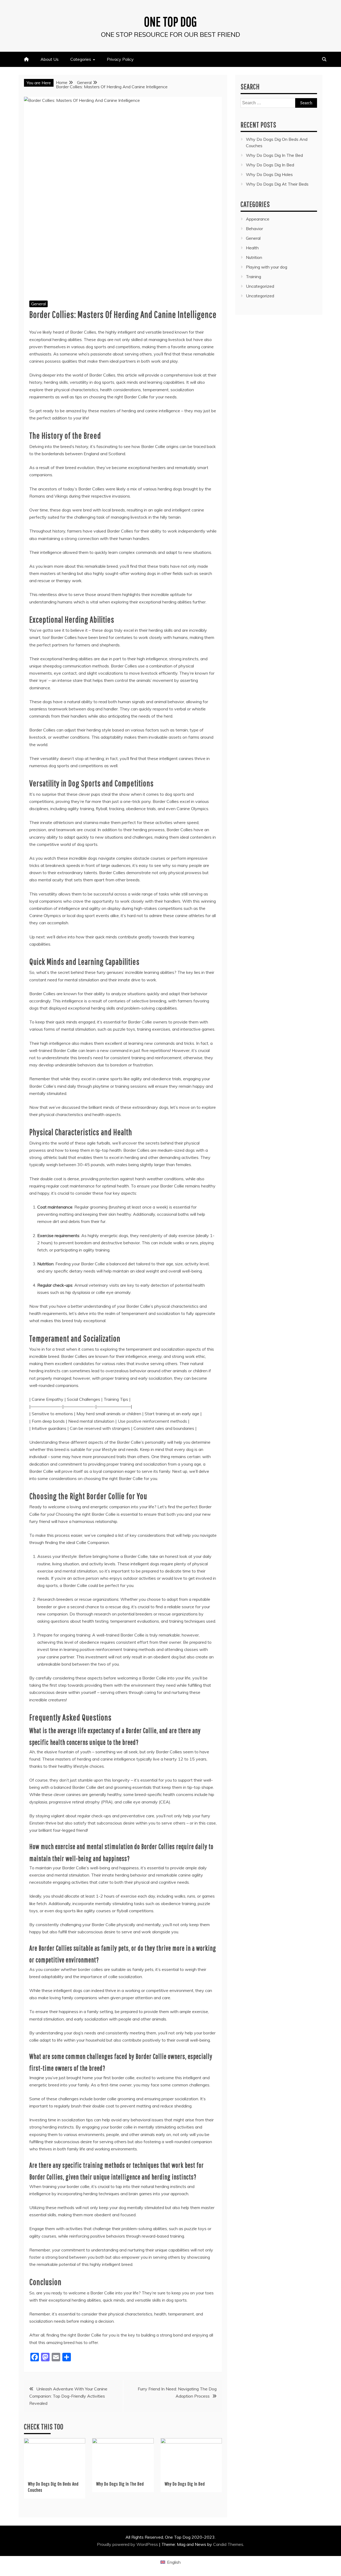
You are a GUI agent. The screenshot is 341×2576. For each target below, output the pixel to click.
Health (252, 248)
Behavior (254, 229)
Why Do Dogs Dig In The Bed (120, 2484)
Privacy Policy (120, 59)
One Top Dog (171, 21)
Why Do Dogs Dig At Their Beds (277, 184)
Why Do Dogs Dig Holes (269, 174)
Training (253, 277)
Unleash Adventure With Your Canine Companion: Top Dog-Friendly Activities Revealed (68, 2396)
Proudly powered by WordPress (128, 2544)
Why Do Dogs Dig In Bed (185, 2484)
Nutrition (254, 257)
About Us (50, 59)
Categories (81, 59)
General (38, 304)
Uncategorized (260, 286)
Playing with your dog (267, 267)
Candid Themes (228, 2544)
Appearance (258, 219)
